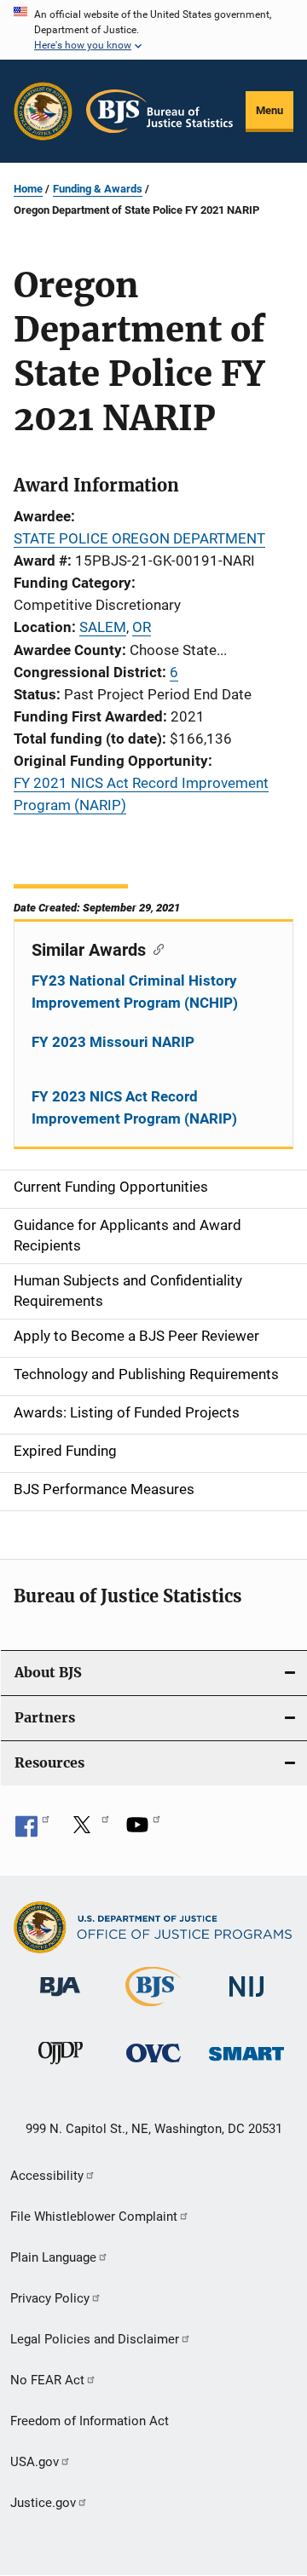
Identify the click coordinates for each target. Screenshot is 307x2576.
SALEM (103, 627)
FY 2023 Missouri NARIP (113, 1042)
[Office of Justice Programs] (43, 111)
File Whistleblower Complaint (94, 2217)
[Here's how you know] (153, 30)
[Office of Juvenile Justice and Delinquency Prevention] (61, 2067)
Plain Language (53, 2257)
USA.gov (35, 2462)
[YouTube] (143, 1831)
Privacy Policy (50, 2298)
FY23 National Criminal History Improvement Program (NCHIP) (135, 992)
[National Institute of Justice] (246, 2000)
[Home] (159, 111)
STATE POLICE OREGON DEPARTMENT (139, 538)
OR (142, 627)
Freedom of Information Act (90, 2421)
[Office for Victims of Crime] (153, 2065)
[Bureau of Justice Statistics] (153, 2010)
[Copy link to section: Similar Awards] (155, 948)
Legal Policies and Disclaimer (95, 2339)
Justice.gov (43, 2503)
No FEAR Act (47, 2380)
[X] (88, 1831)
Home (28, 189)
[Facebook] (32, 1831)
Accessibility (47, 2176)
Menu (269, 110)
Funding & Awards (98, 189)
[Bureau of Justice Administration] (60, 1999)
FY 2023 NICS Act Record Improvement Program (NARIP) (134, 1107)
